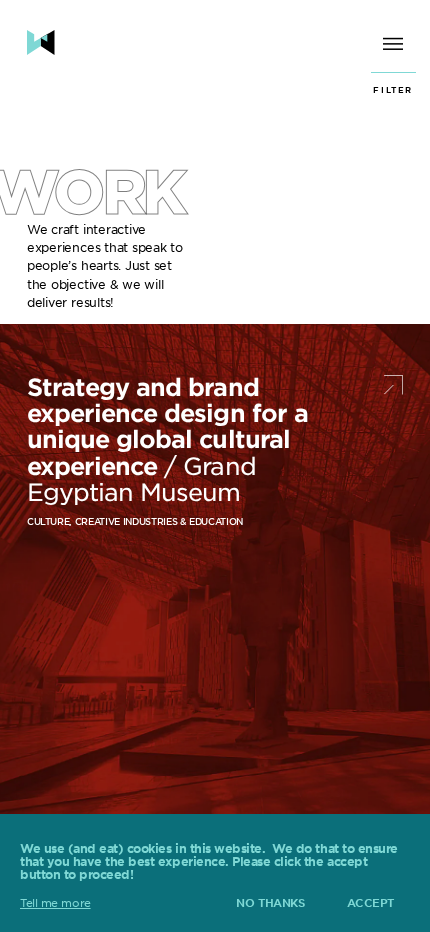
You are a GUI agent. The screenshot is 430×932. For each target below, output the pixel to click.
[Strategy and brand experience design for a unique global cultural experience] (215, 582)
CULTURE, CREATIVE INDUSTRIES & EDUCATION (135, 521)
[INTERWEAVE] (40, 42)
